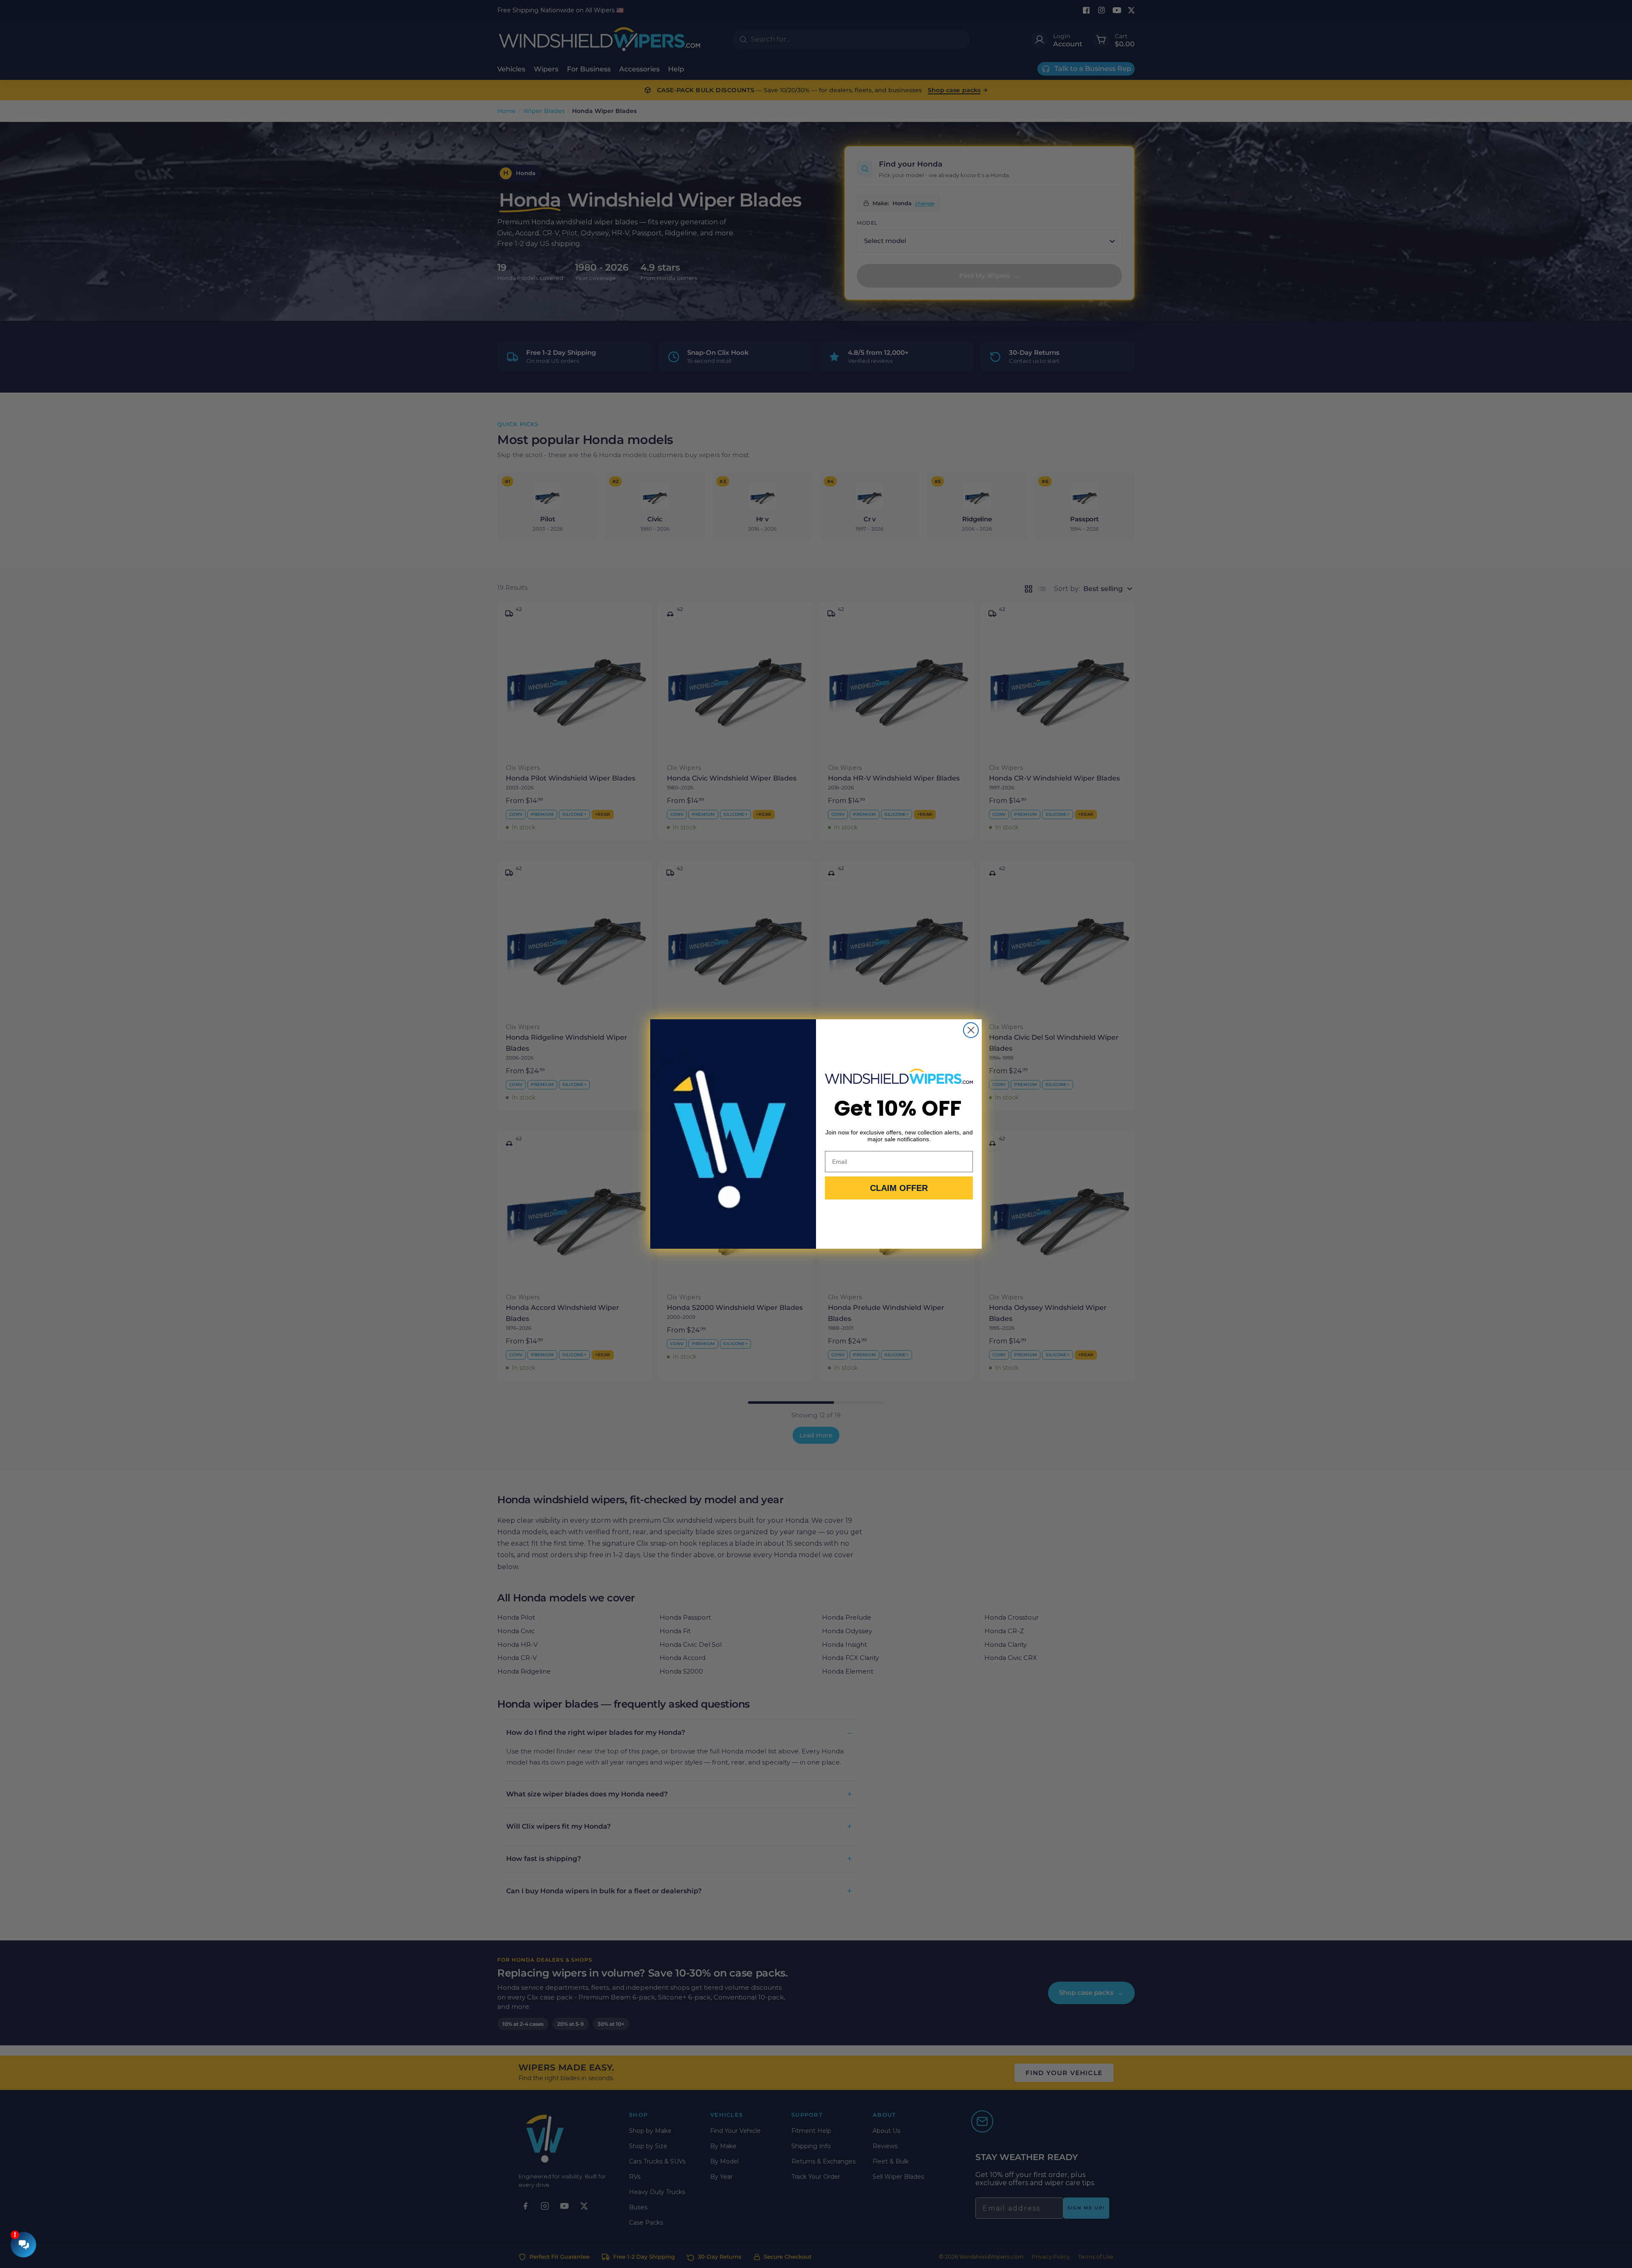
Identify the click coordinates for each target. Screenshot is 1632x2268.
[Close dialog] (971, 1030)
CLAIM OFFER (899, 1188)
